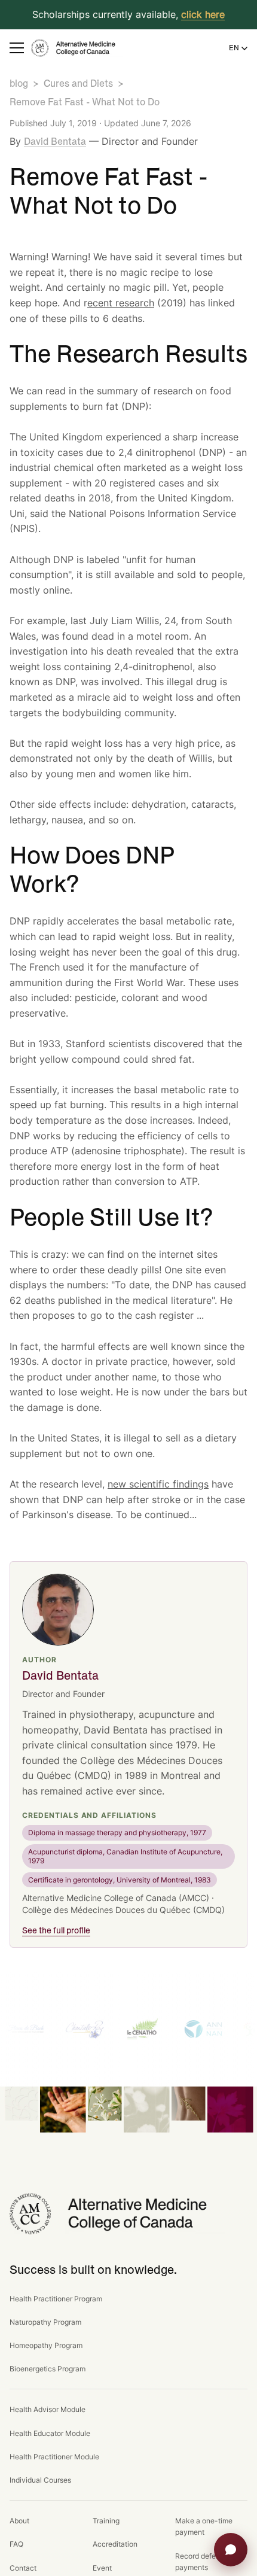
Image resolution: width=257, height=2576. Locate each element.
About (19, 2521)
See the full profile (56, 1931)
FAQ (16, 2544)
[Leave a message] (231, 2550)
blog (19, 84)
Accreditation (115, 2544)
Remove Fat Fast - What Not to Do (85, 102)
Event (102, 2568)
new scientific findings (158, 1484)
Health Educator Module (50, 2433)
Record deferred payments (202, 2562)
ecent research (121, 303)
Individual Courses (40, 2480)
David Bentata (55, 142)
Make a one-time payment (204, 2526)
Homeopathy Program (46, 2345)
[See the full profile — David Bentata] (58, 1610)
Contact (23, 2568)
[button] (17, 48)
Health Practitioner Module (54, 2457)
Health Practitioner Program (56, 2299)
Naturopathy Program (45, 2322)
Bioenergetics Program (48, 2369)
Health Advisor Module (48, 2409)
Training (106, 2521)
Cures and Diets (78, 84)
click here (203, 14)
